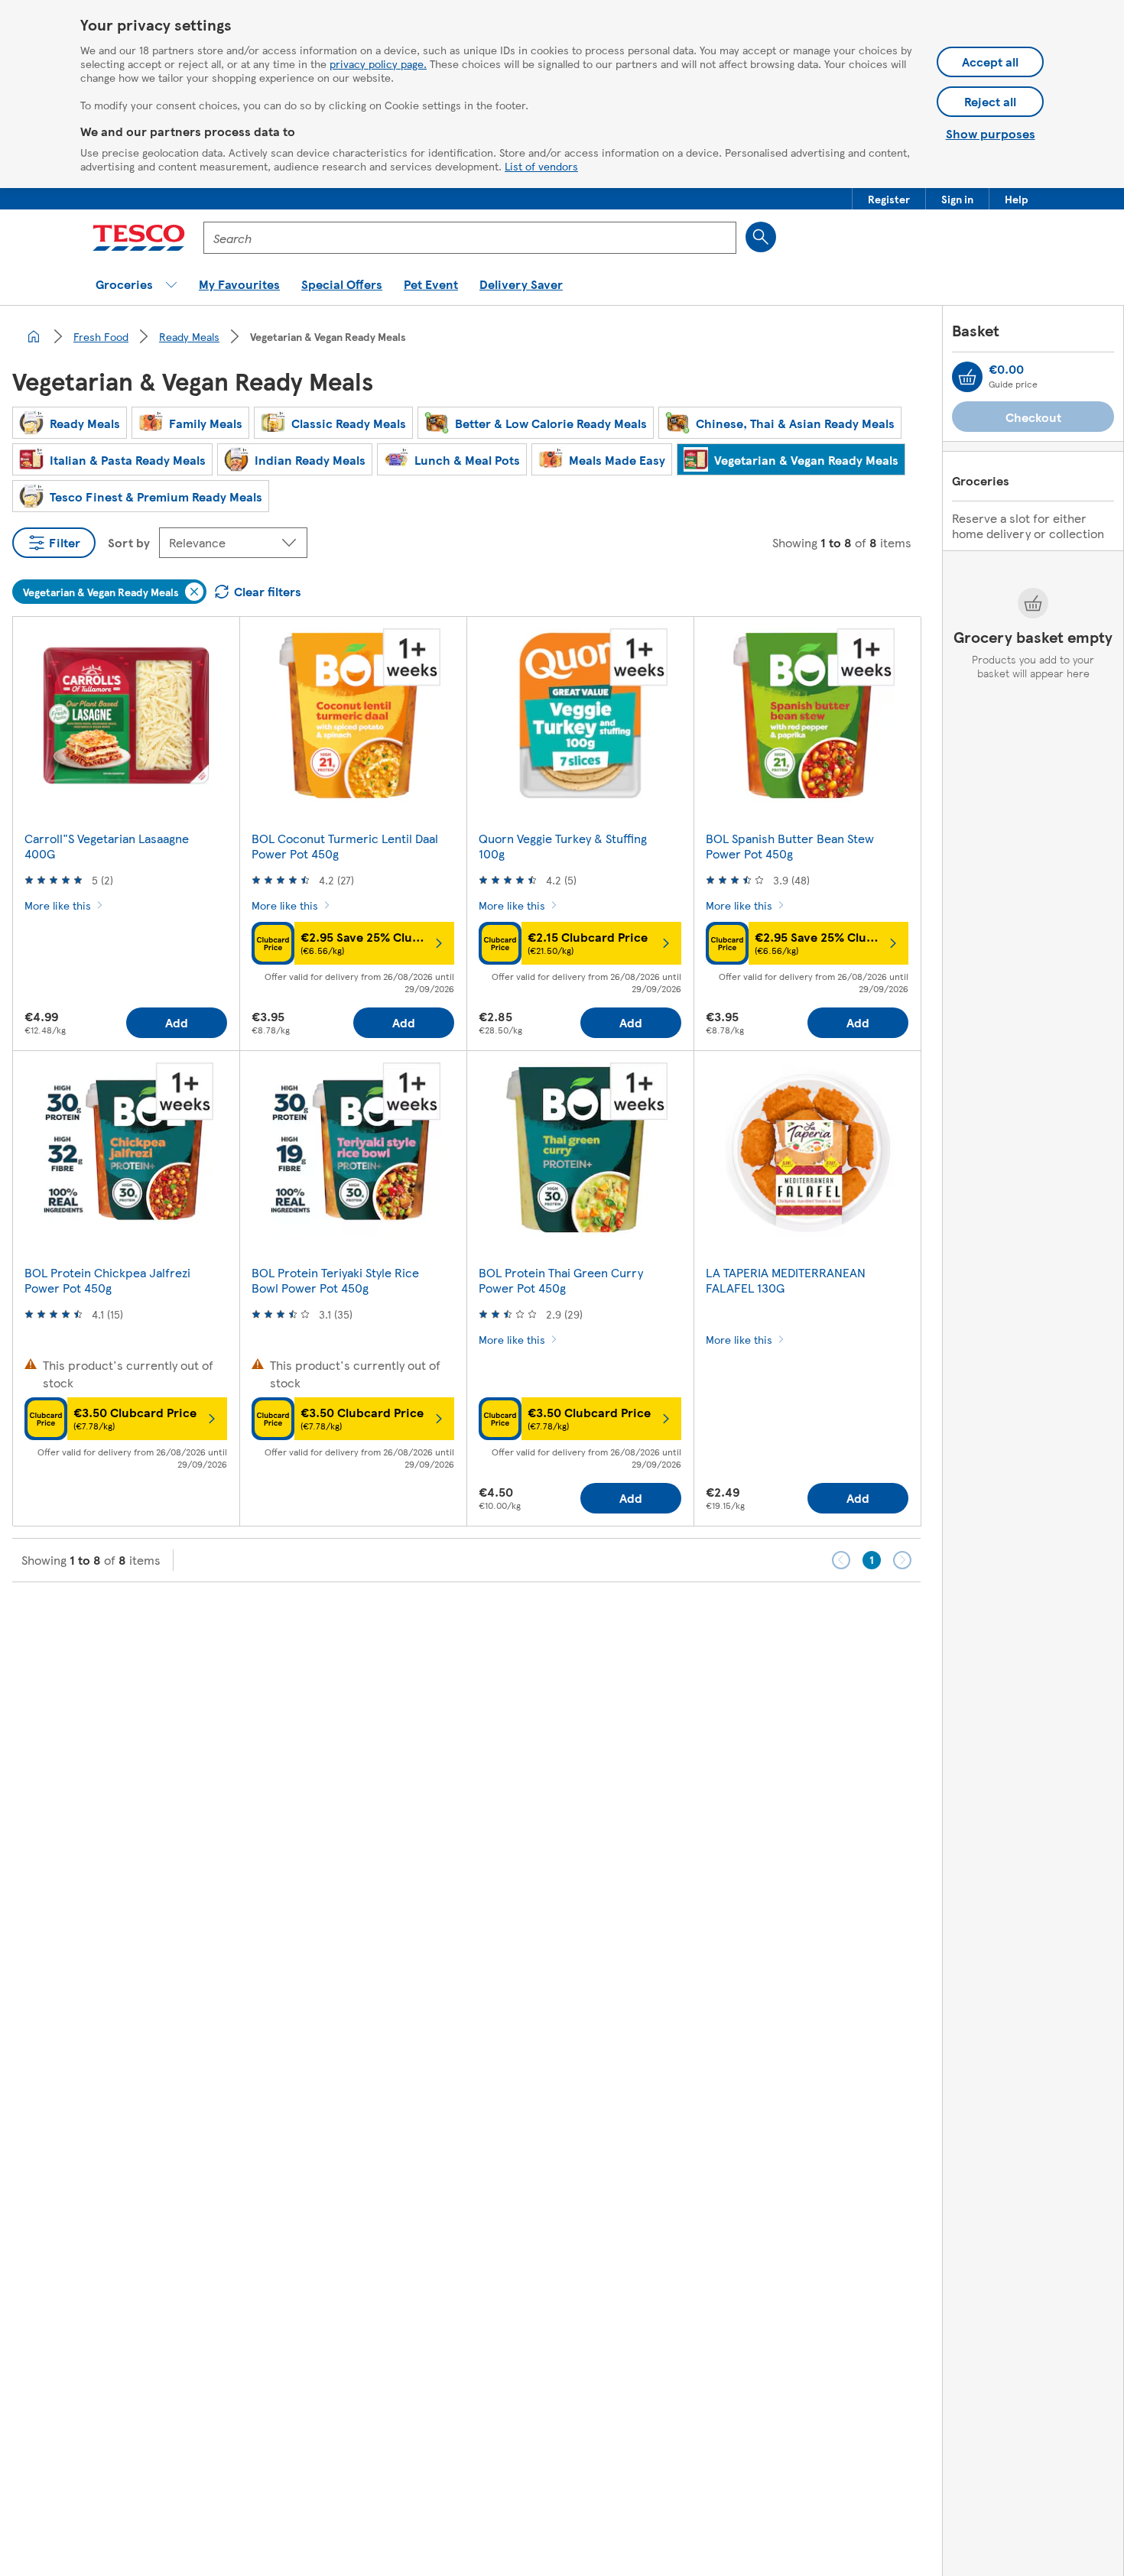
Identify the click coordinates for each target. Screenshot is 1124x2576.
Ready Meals (189, 336)
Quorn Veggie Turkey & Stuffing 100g (563, 846)
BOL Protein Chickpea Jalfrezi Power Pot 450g (107, 1280)
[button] (889, 199)
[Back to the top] (570, 1621)
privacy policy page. (378, 63)
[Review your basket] (967, 377)
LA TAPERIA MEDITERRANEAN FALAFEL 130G (786, 1280)
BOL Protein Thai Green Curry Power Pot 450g (561, 1280)
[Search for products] (761, 237)
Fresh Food (101, 336)
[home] (34, 336)
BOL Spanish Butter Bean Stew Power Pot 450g (790, 846)
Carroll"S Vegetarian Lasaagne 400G (107, 846)
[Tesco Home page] (139, 238)
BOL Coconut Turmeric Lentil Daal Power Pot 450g (345, 846)
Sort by (129, 542)
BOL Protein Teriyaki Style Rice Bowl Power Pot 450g (335, 1280)
